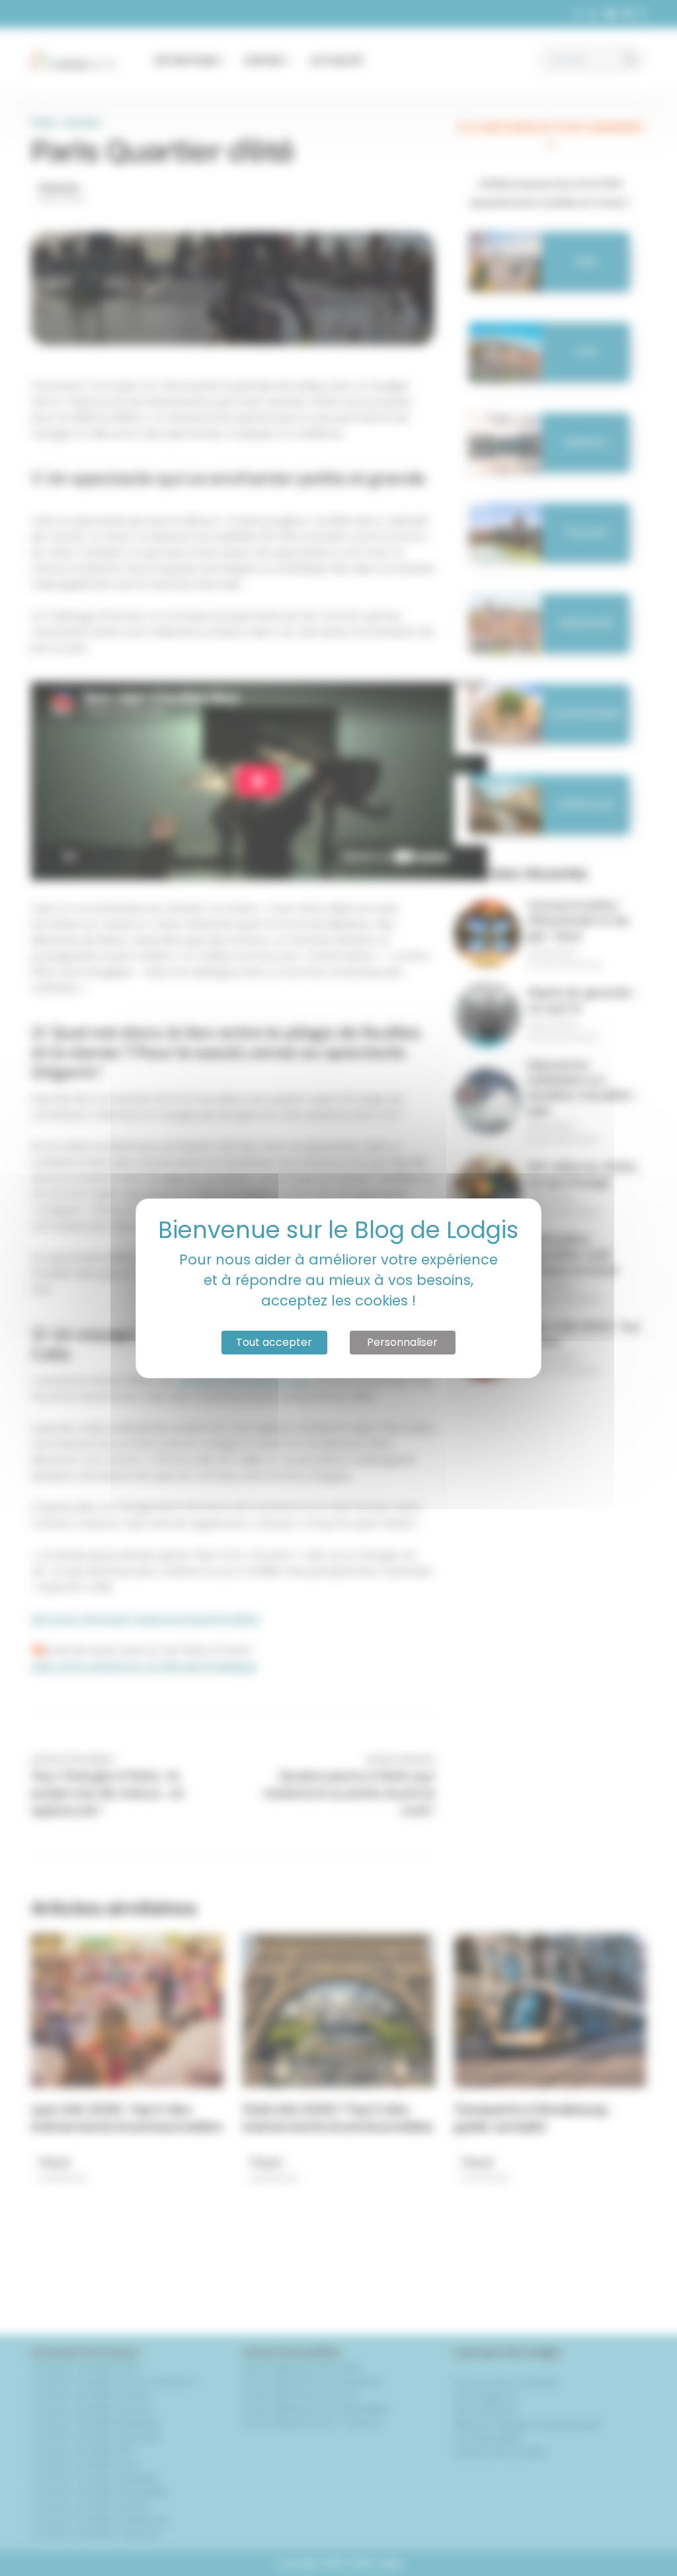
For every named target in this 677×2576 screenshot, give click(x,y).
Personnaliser (402, 1342)
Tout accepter (274, 1342)
